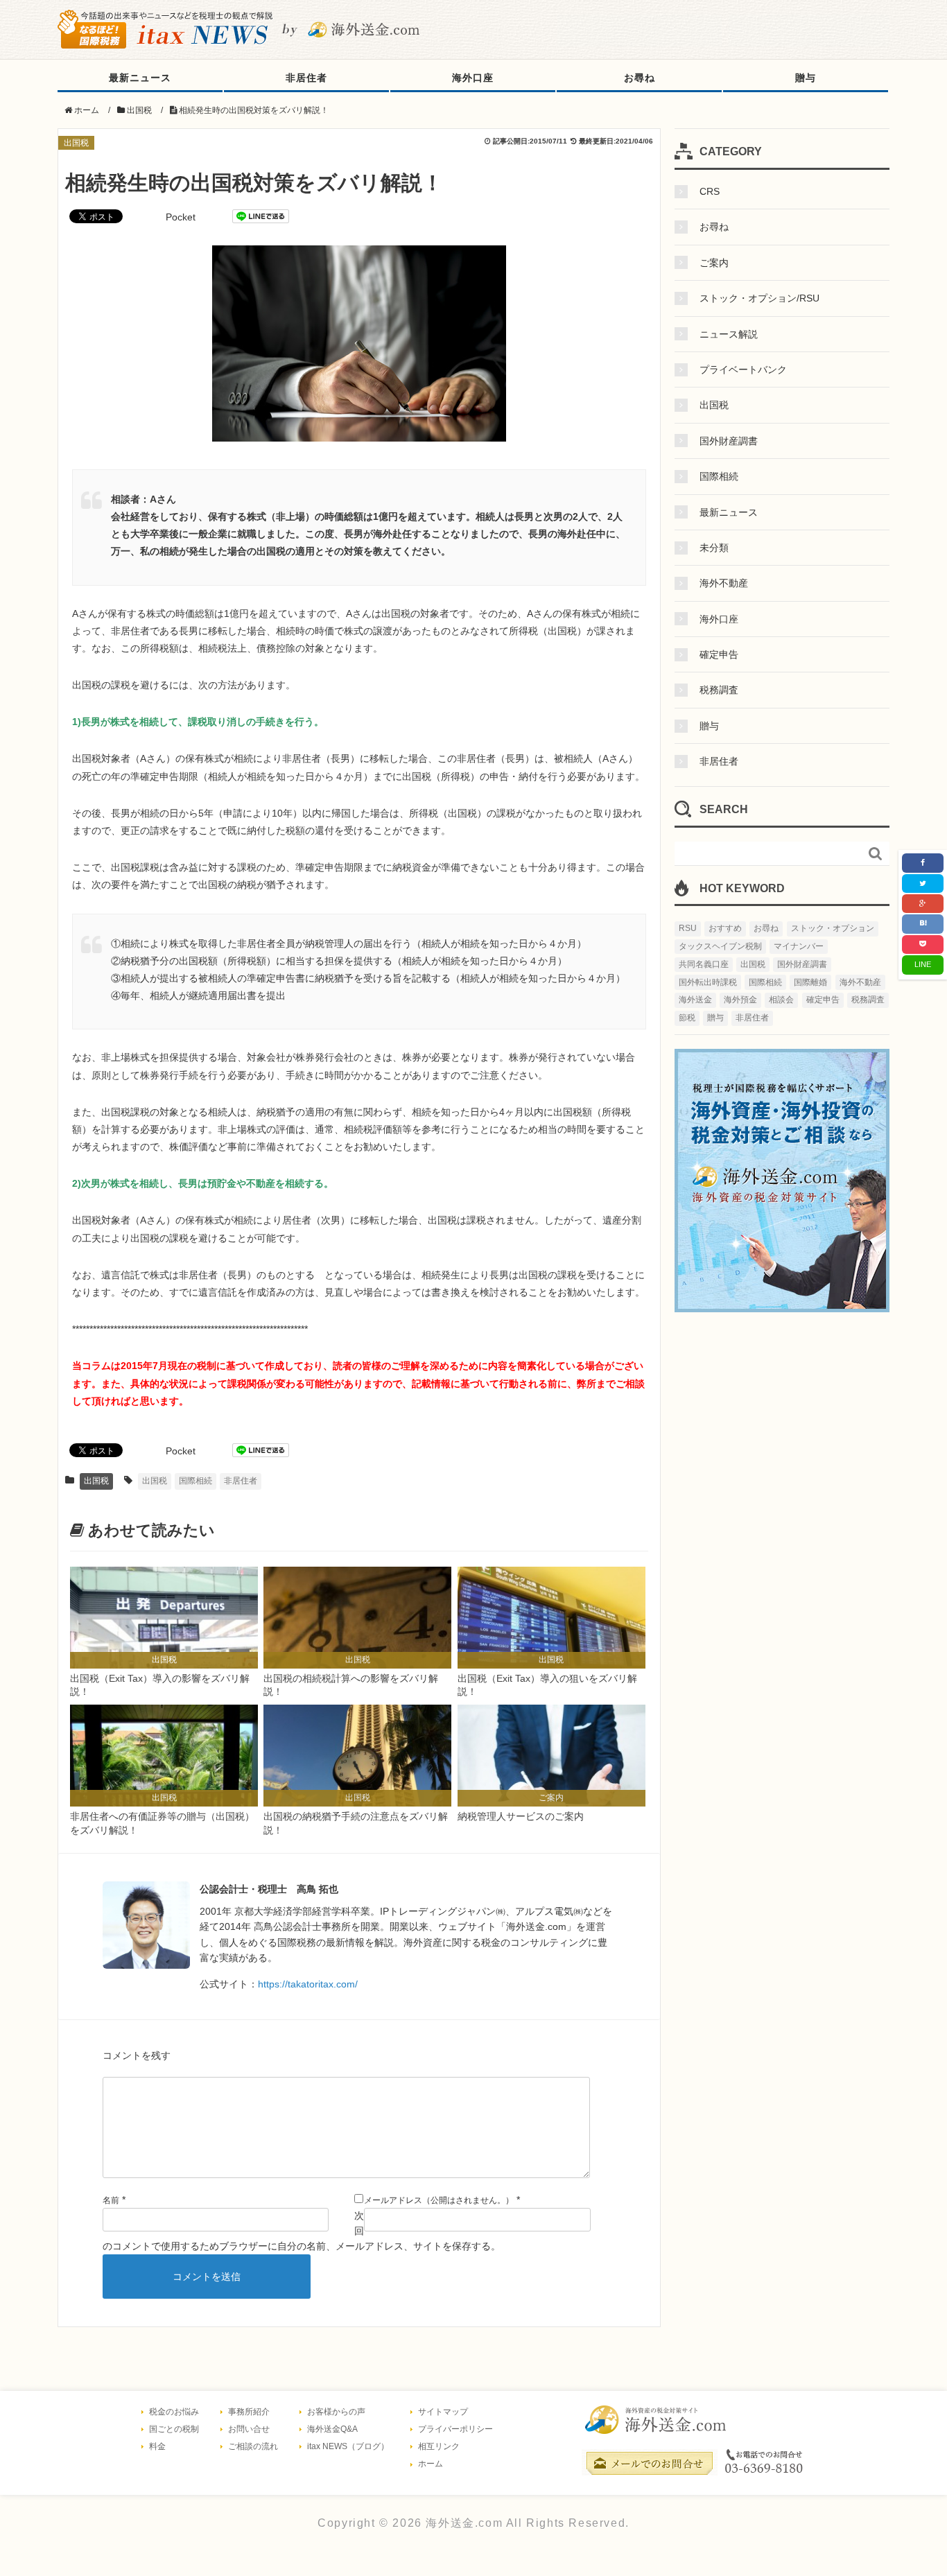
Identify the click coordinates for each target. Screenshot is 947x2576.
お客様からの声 (336, 2412)
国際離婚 (810, 982)
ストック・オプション (833, 928)
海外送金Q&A (332, 2429)
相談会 (781, 1000)
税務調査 (719, 690)
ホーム (431, 2464)
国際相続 (196, 1481)
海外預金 (740, 1000)
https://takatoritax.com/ (308, 1984)
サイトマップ (443, 2412)
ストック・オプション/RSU (759, 298)
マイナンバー (799, 946)
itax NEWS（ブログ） (348, 2446)
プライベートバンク (743, 369)
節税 (687, 1018)
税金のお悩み (174, 2412)
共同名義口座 (704, 964)
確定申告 (719, 654)
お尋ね (640, 78)
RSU (688, 928)
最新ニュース (140, 78)
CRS (710, 191)
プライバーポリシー (455, 2429)
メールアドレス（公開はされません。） (439, 2200)
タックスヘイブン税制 (720, 946)
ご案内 (714, 263)
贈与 (806, 78)
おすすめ (725, 928)
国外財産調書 (729, 441)
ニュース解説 (729, 334)
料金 (157, 2446)
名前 (111, 2200)
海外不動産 (724, 583)
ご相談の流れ (253, 2446)
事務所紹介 (249, 2412)
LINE (923, 964)
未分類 (714, 548)
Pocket (181, 217)
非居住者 (306, 78)
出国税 (76, 143)
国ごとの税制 (174, 2429)
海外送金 (695, 1000)
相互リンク (439, 2446)
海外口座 (473, 78)
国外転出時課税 (708, 982)
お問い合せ (249, 2429)
